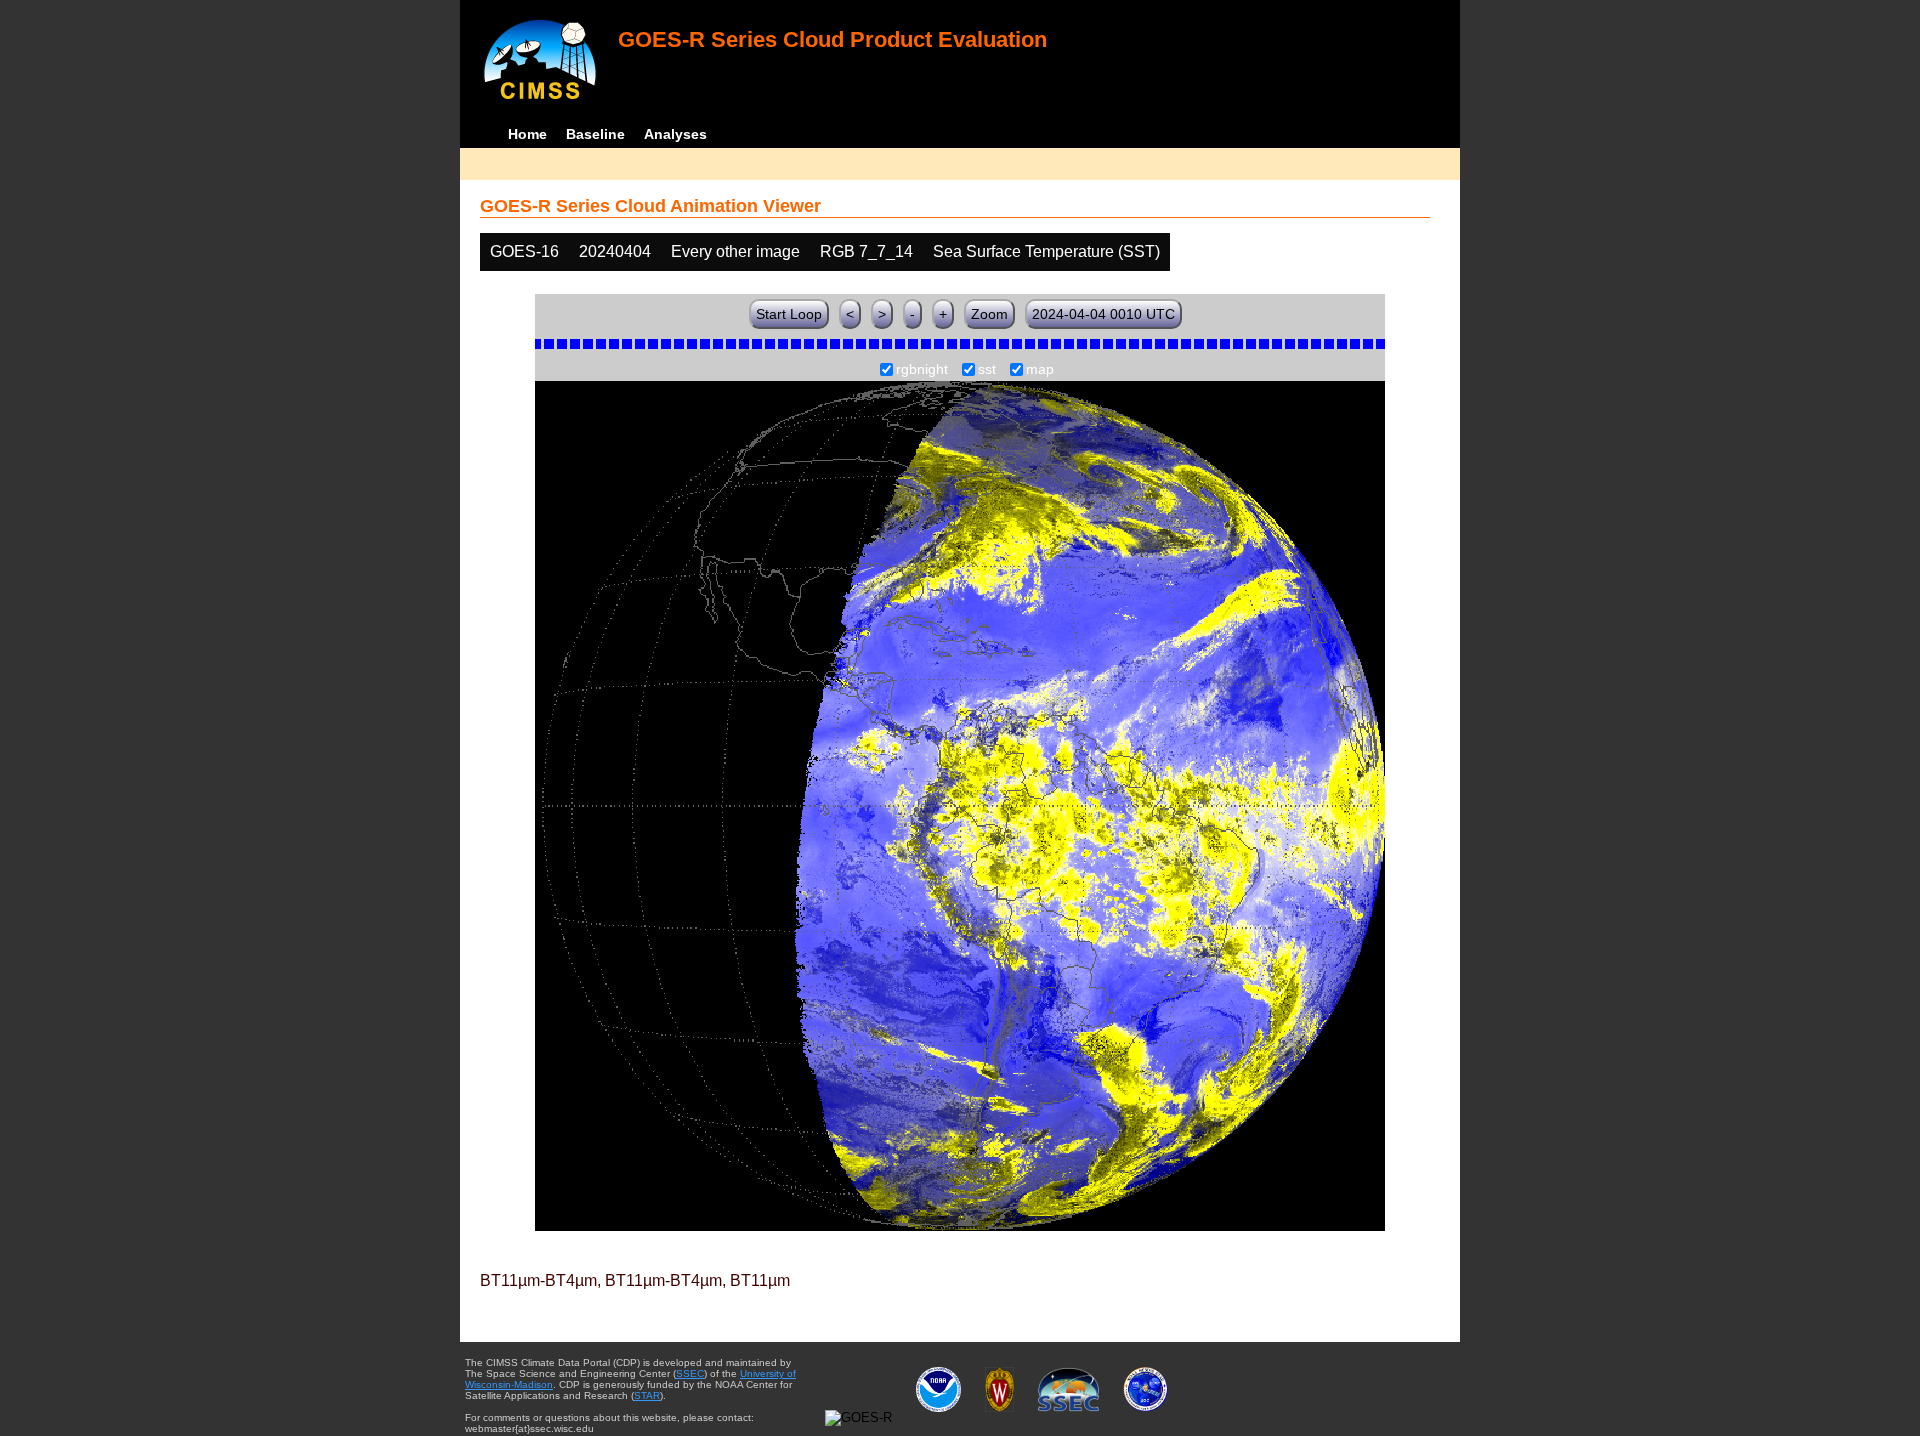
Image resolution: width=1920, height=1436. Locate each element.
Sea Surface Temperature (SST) (1046, 251)
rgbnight (922, 370)
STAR (647, 1395)
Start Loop (789, 314)
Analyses (675, 134)
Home (527, 134)
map (1040, 370)
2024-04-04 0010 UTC (1103, 314)
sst (987, 370)
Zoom (989, 314)
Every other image (735, 251)
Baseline (595, 134)
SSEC (690, 1373)
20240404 (615, 251)
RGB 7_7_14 (866, 251)
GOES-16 (524, 251)
